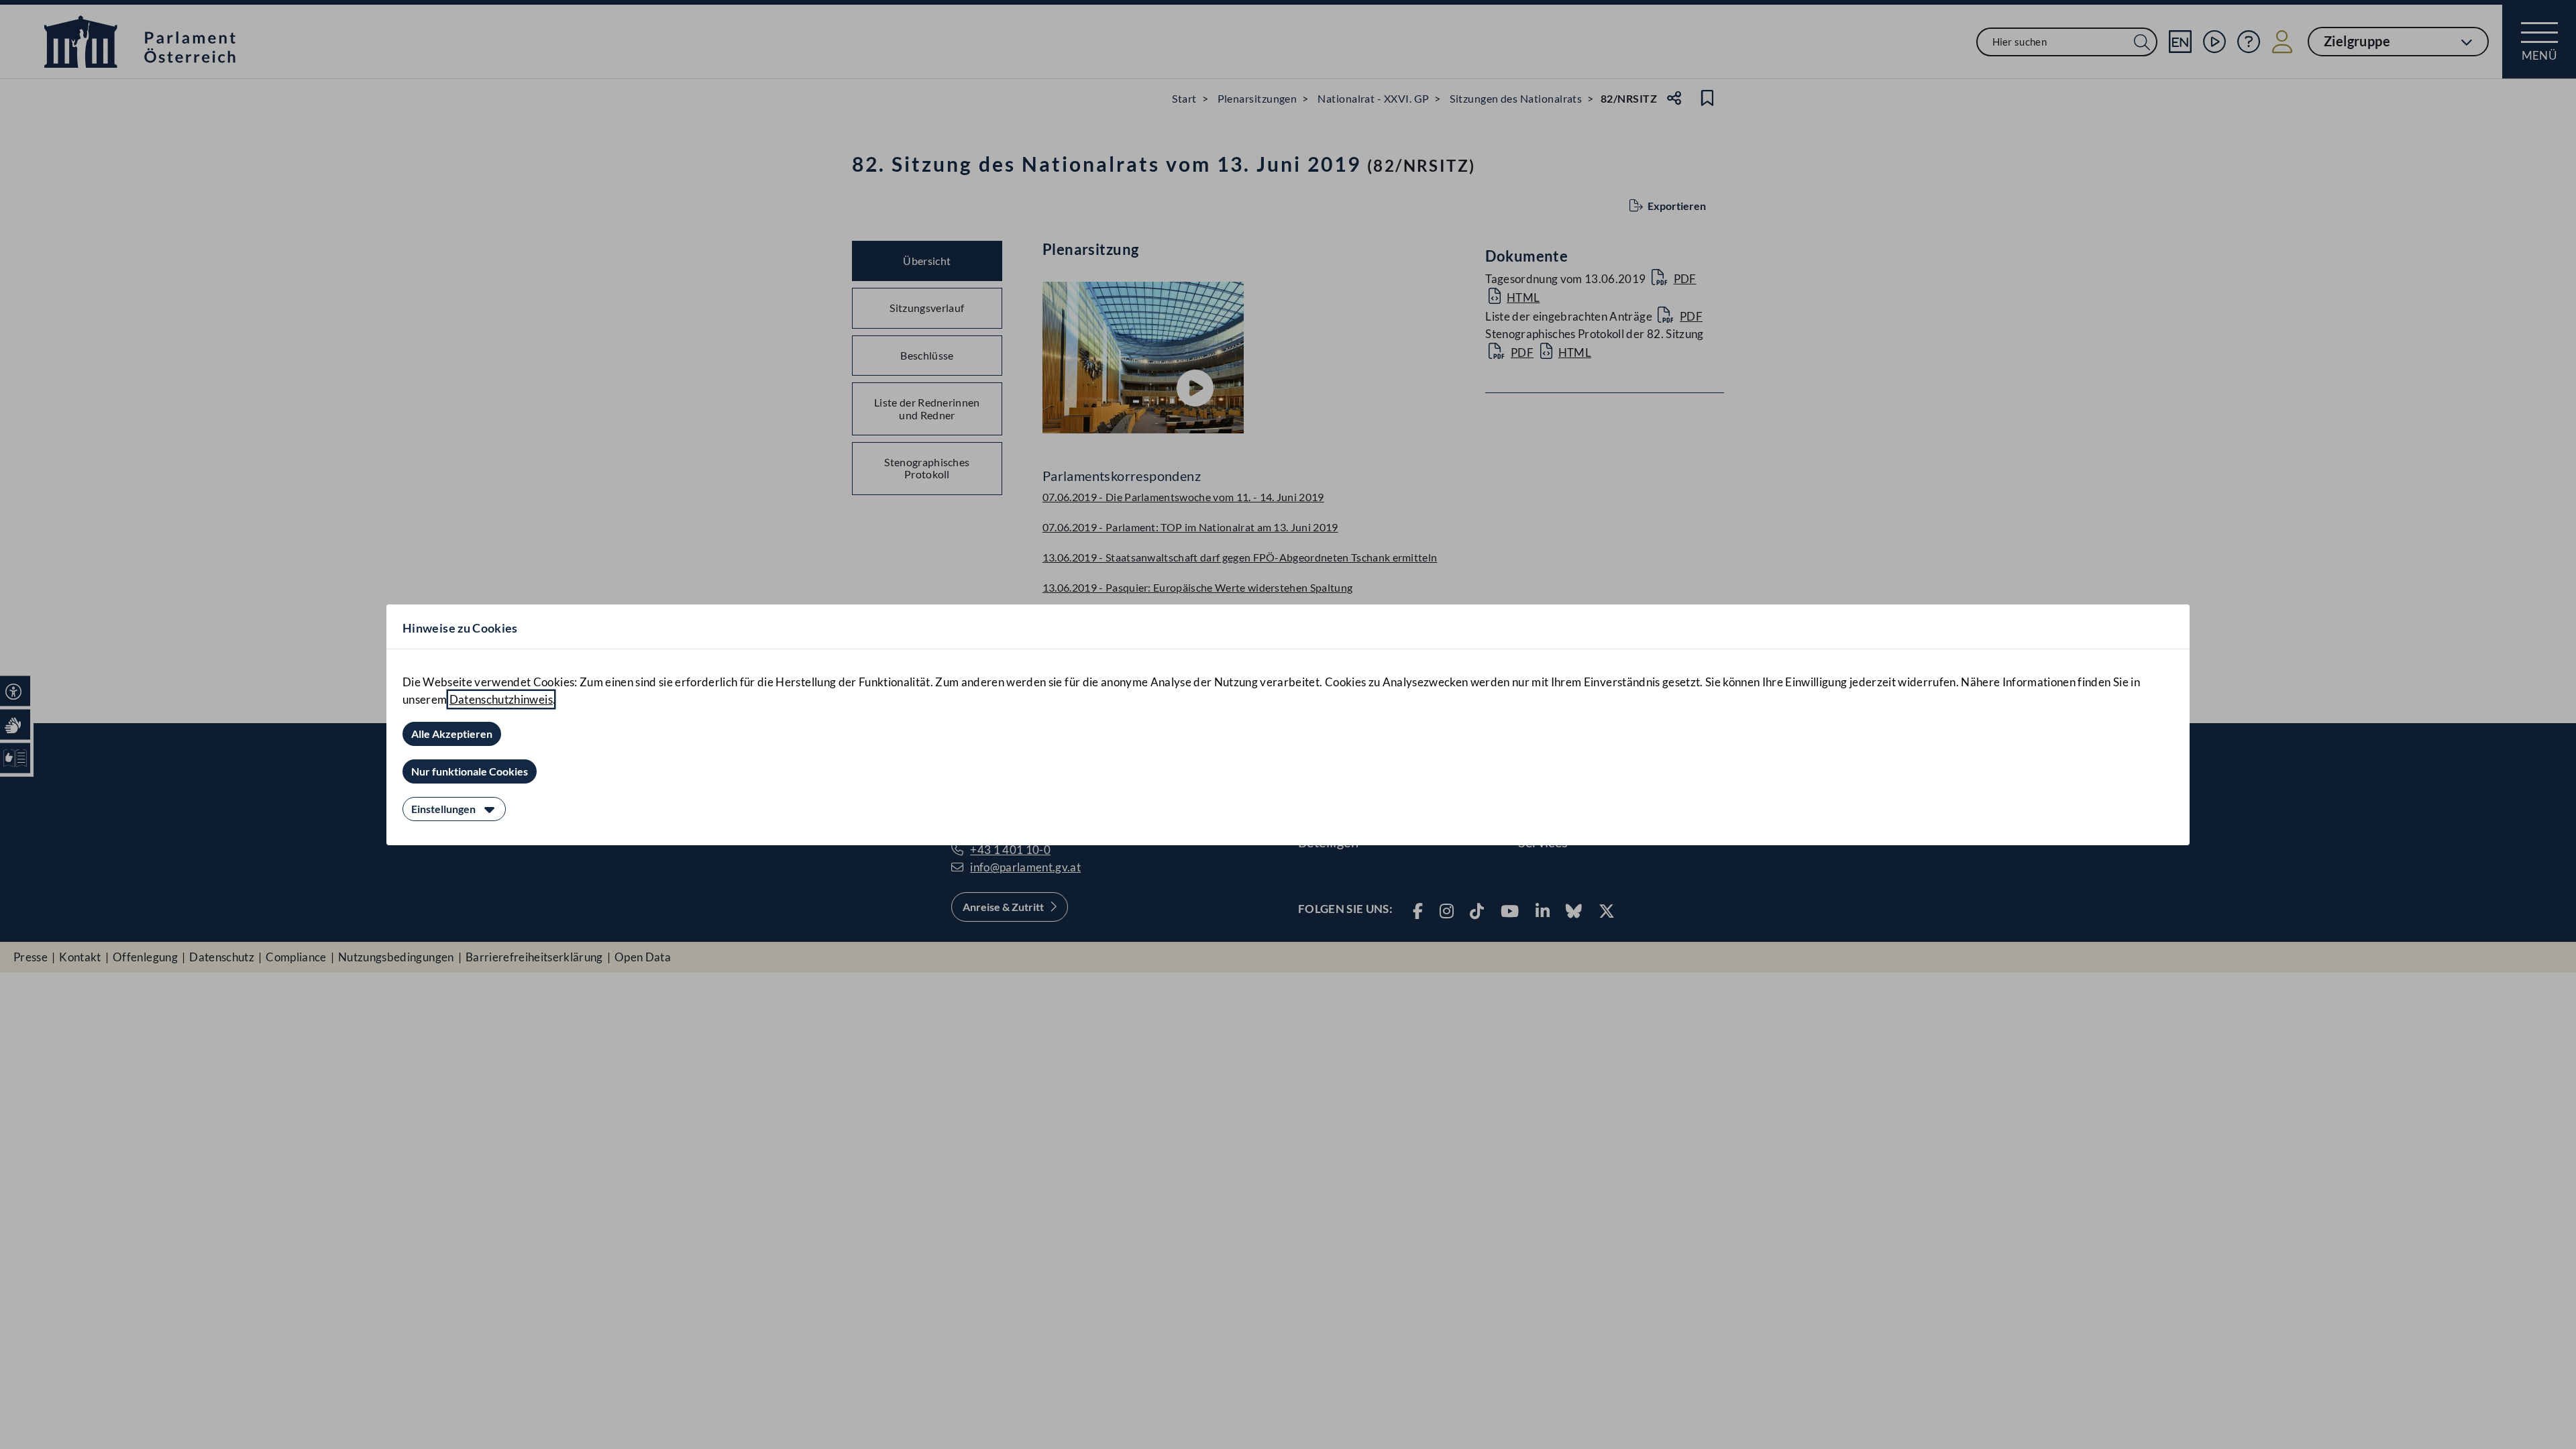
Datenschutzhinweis (501, 699)
